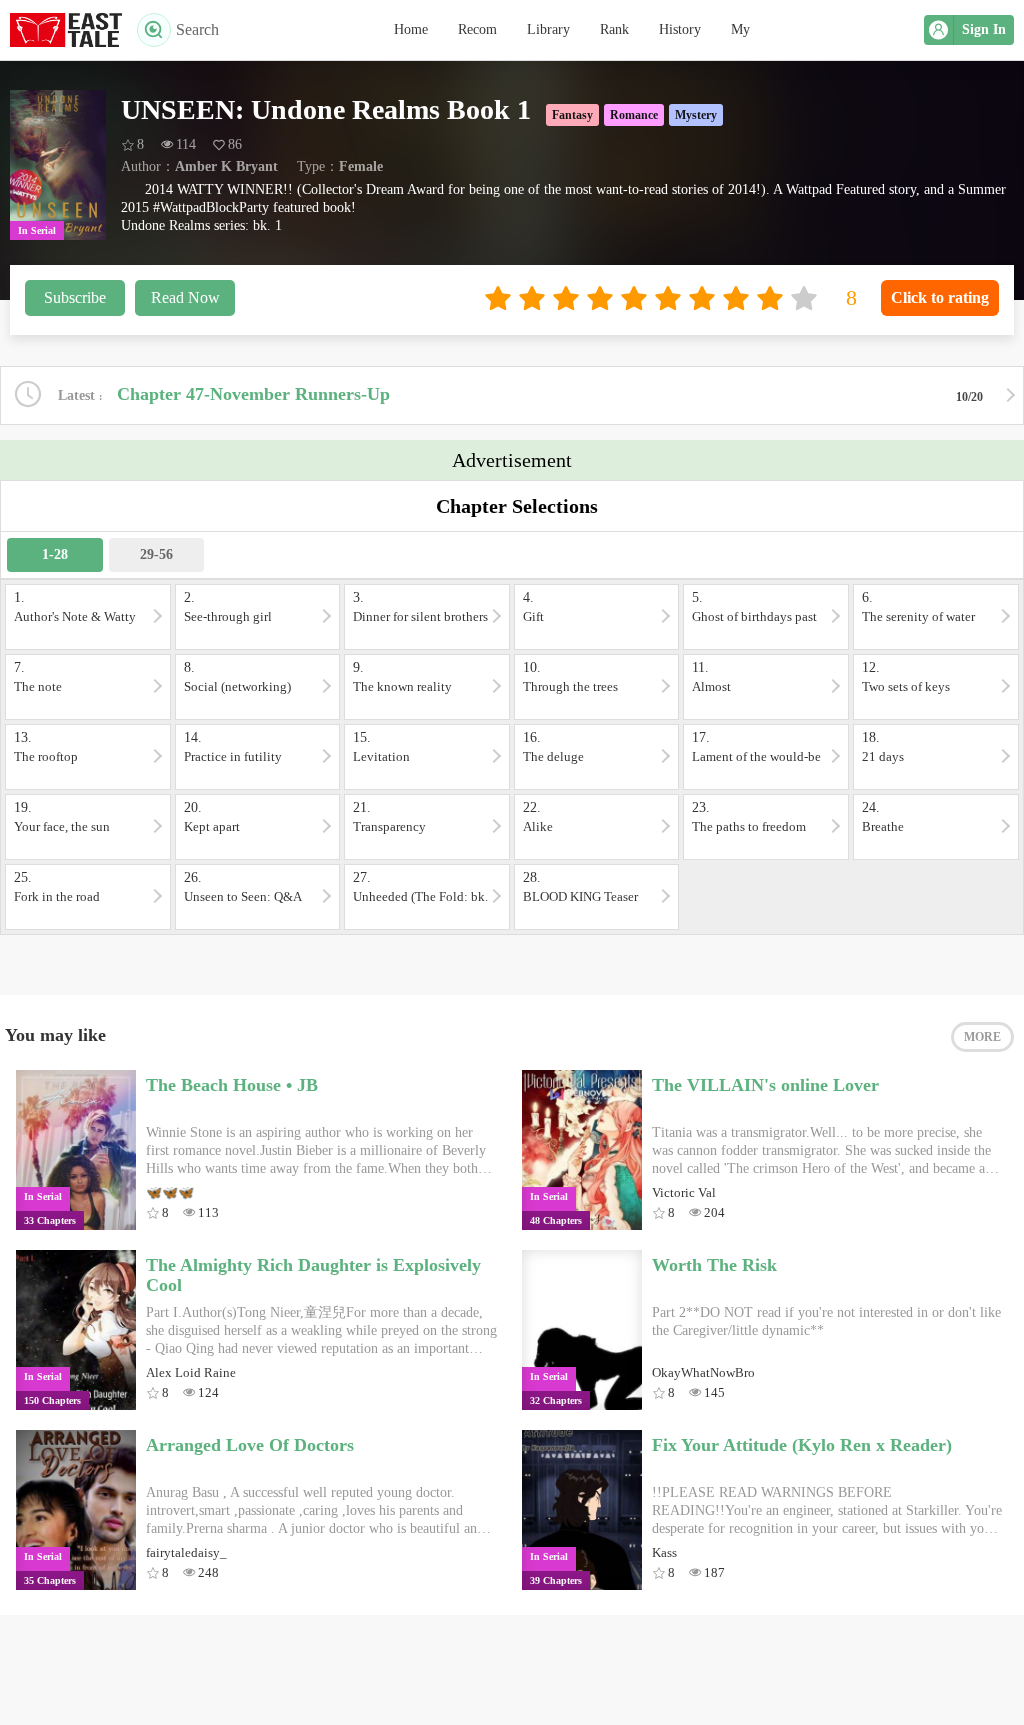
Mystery (696, 115)
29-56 (156, 554)
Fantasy (572, 115)
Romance (634, 115)
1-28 (55, 554)
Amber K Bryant (226, 166)
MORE (982, 1037)
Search (197, 29)
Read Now (185, 297)
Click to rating (940, 297)
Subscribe (75, 297)
